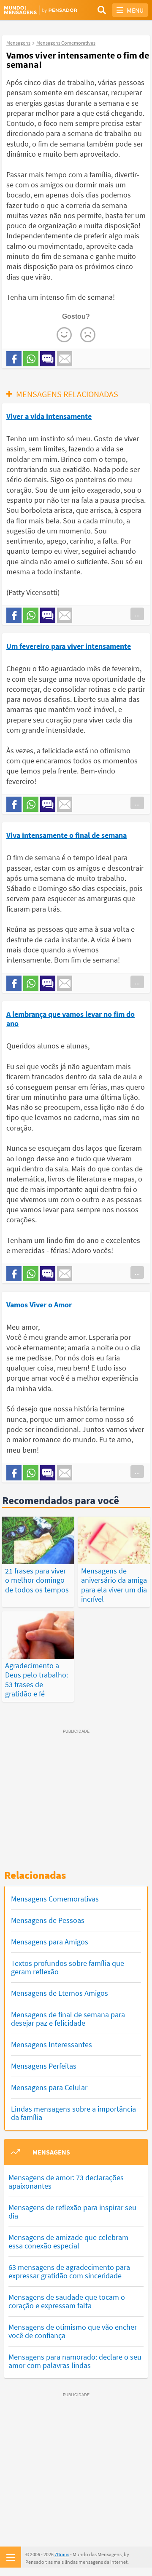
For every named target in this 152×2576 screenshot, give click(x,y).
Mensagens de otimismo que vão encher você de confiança (73, 2331)
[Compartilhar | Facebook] (14, 359)
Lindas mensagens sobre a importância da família (73, 2113)
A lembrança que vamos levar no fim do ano (71, 1019)
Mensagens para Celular (49, 2087)
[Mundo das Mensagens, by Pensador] (40, 10)
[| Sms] (48, 359)
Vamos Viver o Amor (39, 1305)
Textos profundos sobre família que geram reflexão (68, 1967)
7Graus (62, 2554)
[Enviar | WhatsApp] (31, 359)
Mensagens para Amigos (50, 1942)
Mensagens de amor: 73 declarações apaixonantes (66, 2182)
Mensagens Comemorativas (55, 1899)
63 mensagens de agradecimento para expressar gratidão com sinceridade (69, 2271)
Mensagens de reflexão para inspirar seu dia (72, 2212)
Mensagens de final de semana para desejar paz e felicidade (68, 2019)
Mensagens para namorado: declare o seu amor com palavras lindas (75, 2361)
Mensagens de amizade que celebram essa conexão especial (68, 2241)
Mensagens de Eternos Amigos (60, 1993)
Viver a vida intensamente (49, 416)
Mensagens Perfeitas (44, 2066)
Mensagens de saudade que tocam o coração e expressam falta (67, 2301)
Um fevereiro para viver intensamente (69, 646)
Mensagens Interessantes (52, 2044)
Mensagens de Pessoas (48, 1920)
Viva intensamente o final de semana (66, 835)
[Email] (65, 359)
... (137, 614)
